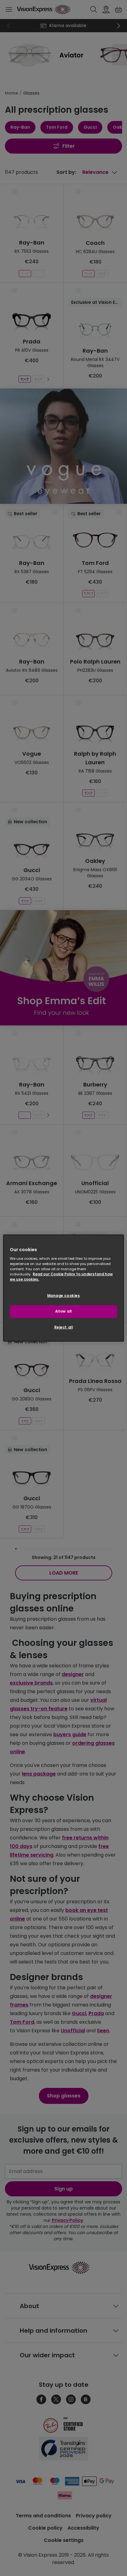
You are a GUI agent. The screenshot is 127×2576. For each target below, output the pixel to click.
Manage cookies (64, 1296)
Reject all (64, 1327)
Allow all (63, 1311)
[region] (63, 1288)
